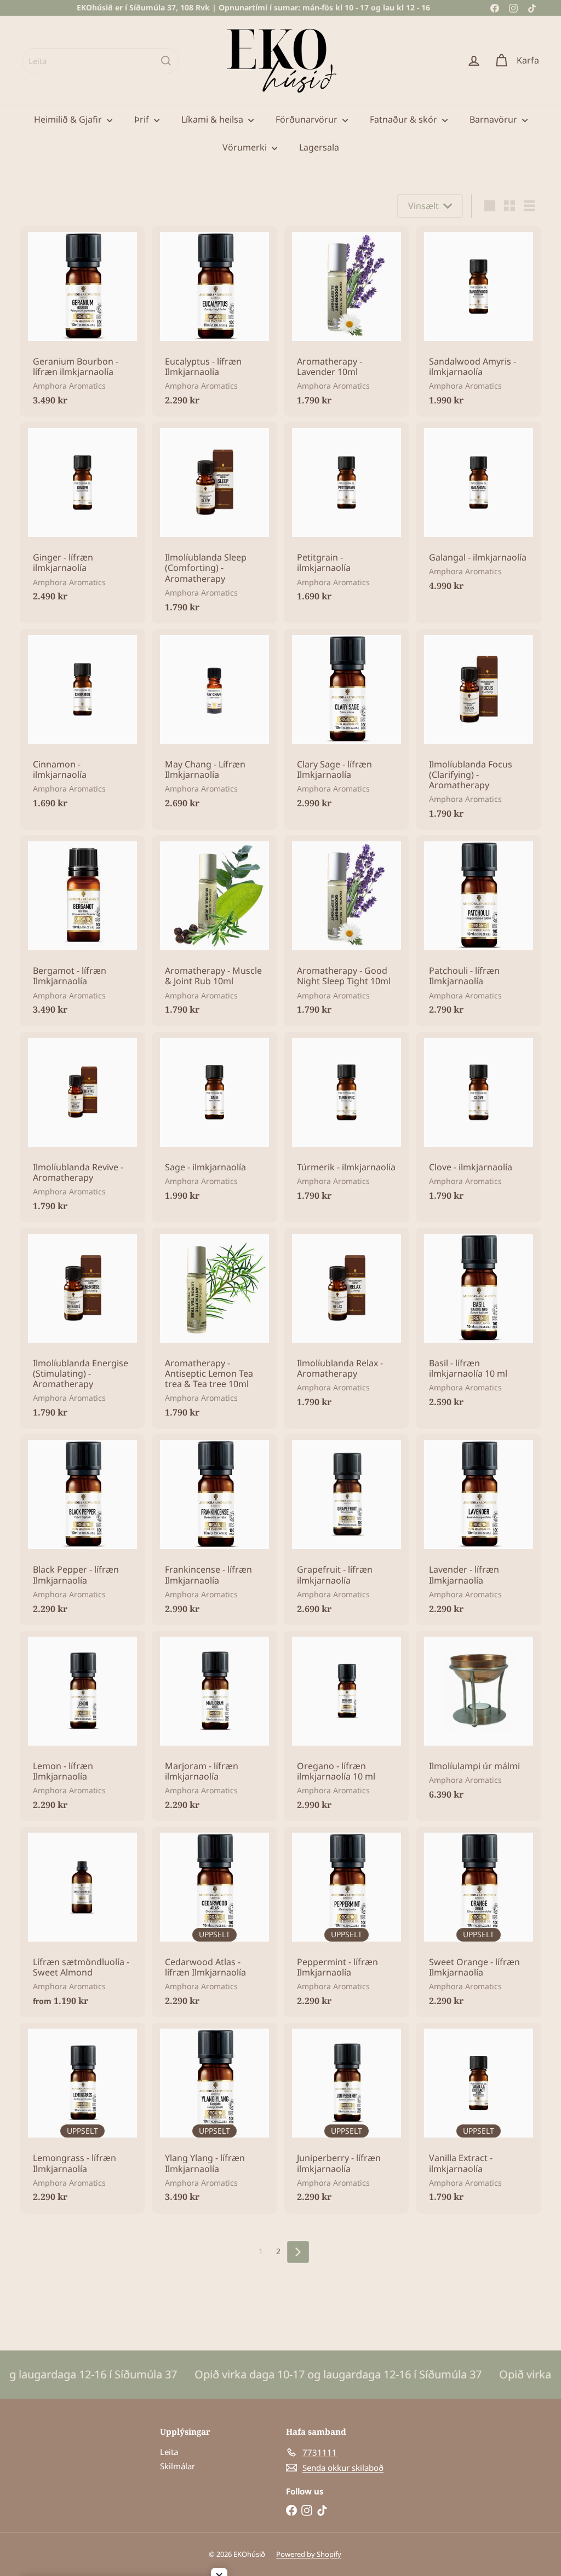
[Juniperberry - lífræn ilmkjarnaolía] (347, 2118)
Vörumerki (246, 147)
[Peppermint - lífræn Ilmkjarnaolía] (347, 1922)
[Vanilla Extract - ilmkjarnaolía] (479, 2118)
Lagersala (319, 147)
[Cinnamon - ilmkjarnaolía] (82, 724)
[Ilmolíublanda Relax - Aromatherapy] (347, 1323)
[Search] (166, 61)
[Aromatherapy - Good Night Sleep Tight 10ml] (347, 931)
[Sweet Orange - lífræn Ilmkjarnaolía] (479, 1922)
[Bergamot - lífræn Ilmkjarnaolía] (82, 931)
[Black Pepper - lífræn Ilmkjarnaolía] (82, 1529)
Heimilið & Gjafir (69, 119)
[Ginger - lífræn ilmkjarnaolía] (82, 517)
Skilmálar (178, 2466)
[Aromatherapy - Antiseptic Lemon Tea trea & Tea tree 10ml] (214, 1329)
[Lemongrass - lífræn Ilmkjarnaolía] (82, 2118)
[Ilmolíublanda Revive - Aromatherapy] (82, 1127)
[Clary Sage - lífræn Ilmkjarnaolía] (347, 724)
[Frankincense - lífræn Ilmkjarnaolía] (214, 1529)
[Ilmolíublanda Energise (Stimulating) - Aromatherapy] (82, 1329)
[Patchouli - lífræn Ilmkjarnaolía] (479, 931)
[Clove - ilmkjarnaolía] (479, 1122)
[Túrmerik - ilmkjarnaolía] (347, 1122)
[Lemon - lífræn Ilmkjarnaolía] (82, 1726)
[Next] (298, 2252)
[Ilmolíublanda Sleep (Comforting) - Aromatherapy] (214, 523)
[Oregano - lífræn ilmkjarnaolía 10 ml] (347, 1726)
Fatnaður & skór (405, 119)
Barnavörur (494, 119)
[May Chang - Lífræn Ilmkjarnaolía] (214, 724)
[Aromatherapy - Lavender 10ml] (347, 321)
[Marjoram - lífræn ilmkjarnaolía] (214, 1726)
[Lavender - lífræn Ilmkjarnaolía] (479, 1529)
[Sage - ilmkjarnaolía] (214, 1122)
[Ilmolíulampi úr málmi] (479, 1721)
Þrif (143, 119)
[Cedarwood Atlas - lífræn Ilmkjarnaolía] (214, 1922)
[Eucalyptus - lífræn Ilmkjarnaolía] (214, 321)
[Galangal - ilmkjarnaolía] (479, 512)
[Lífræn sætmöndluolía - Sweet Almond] (82, 1922)
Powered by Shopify (309, 2554)
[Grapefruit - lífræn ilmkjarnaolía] (347, 1529)
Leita (169, 2452)
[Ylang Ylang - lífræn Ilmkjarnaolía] (214, 2118)
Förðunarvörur (308, 119)
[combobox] (101, 61)
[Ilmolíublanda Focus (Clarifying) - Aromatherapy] (479, 730)
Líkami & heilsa (213, 119)
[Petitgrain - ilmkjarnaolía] (347, 517)
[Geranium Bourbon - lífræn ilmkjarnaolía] (82, 321)
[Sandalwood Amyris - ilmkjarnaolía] (479, 321)
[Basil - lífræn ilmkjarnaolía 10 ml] (479, 1323)
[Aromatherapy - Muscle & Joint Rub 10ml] (214, 931)
